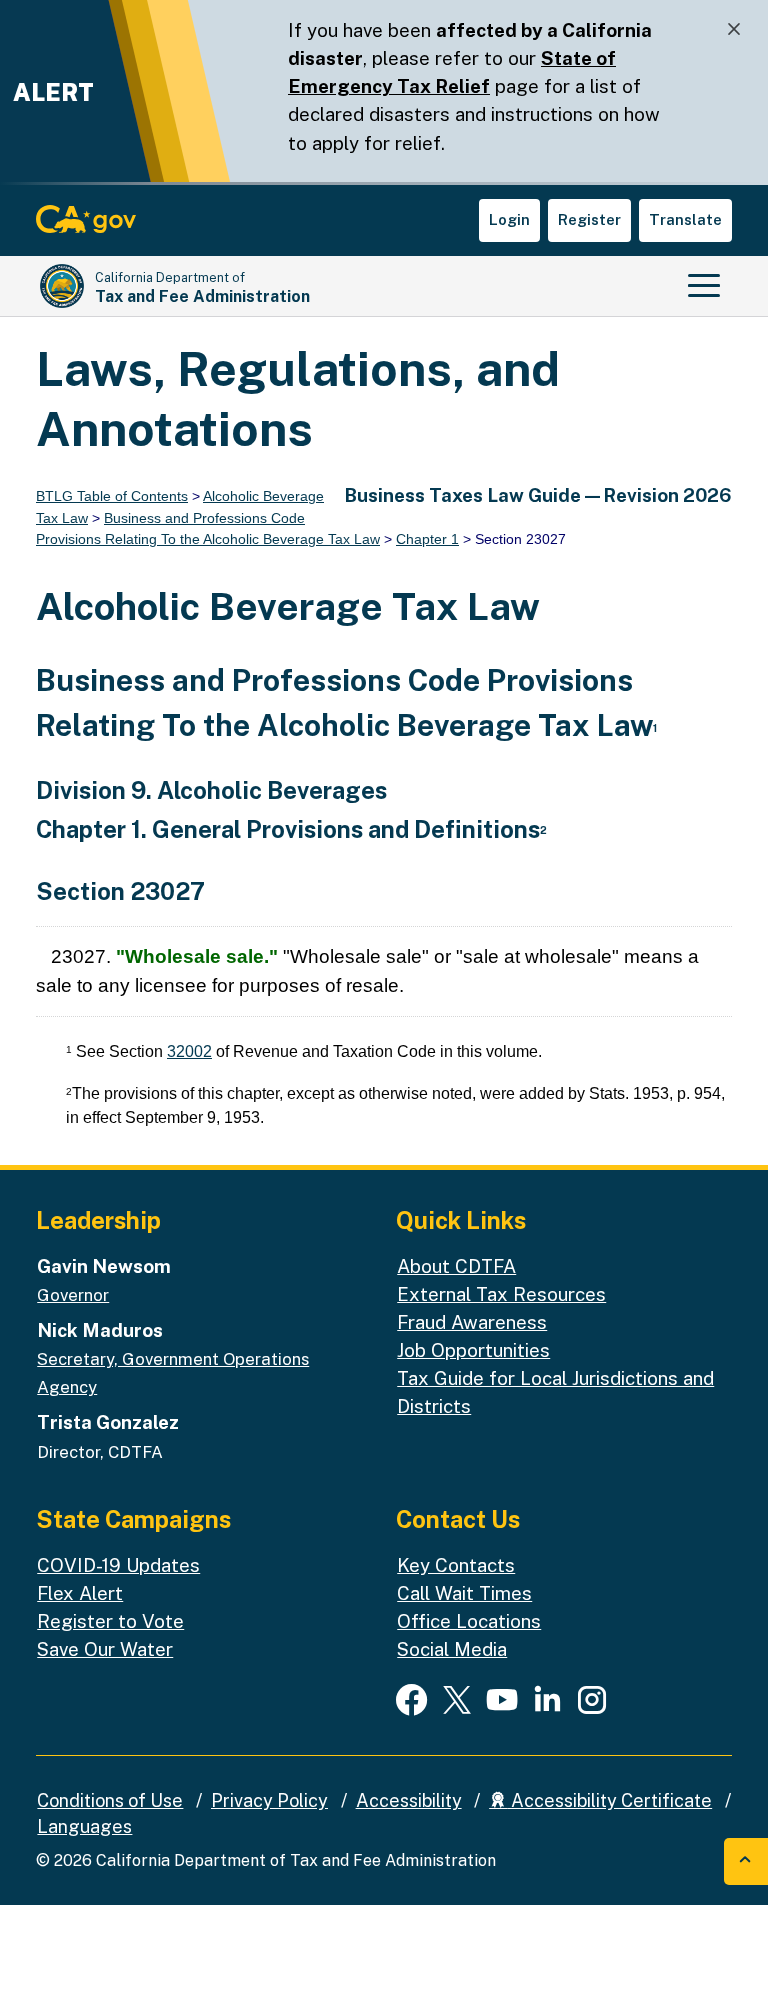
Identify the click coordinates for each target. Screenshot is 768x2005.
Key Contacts (456, 1565)
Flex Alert (80, 1593)
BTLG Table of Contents (112, 496)
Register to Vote (110, 1621)
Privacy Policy (269, 1800)
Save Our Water (105, 1649)
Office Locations (469, 1621)
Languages (84, 1826)
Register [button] (589, 219)
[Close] (734, 29)
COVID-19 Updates (118, 1565)
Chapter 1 (427, 539)
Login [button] (509, 219)
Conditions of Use (110, 1800)
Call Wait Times (464, 1593)
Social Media (452, 1649)
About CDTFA (456, 1266)
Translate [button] (685, 219)
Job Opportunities (473, 1350)
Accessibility (409, 1800)
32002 (189, 1051)
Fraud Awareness (472, 1322)
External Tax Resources (501, 1294)
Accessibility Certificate (609, 1800)
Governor (73, 1295)
